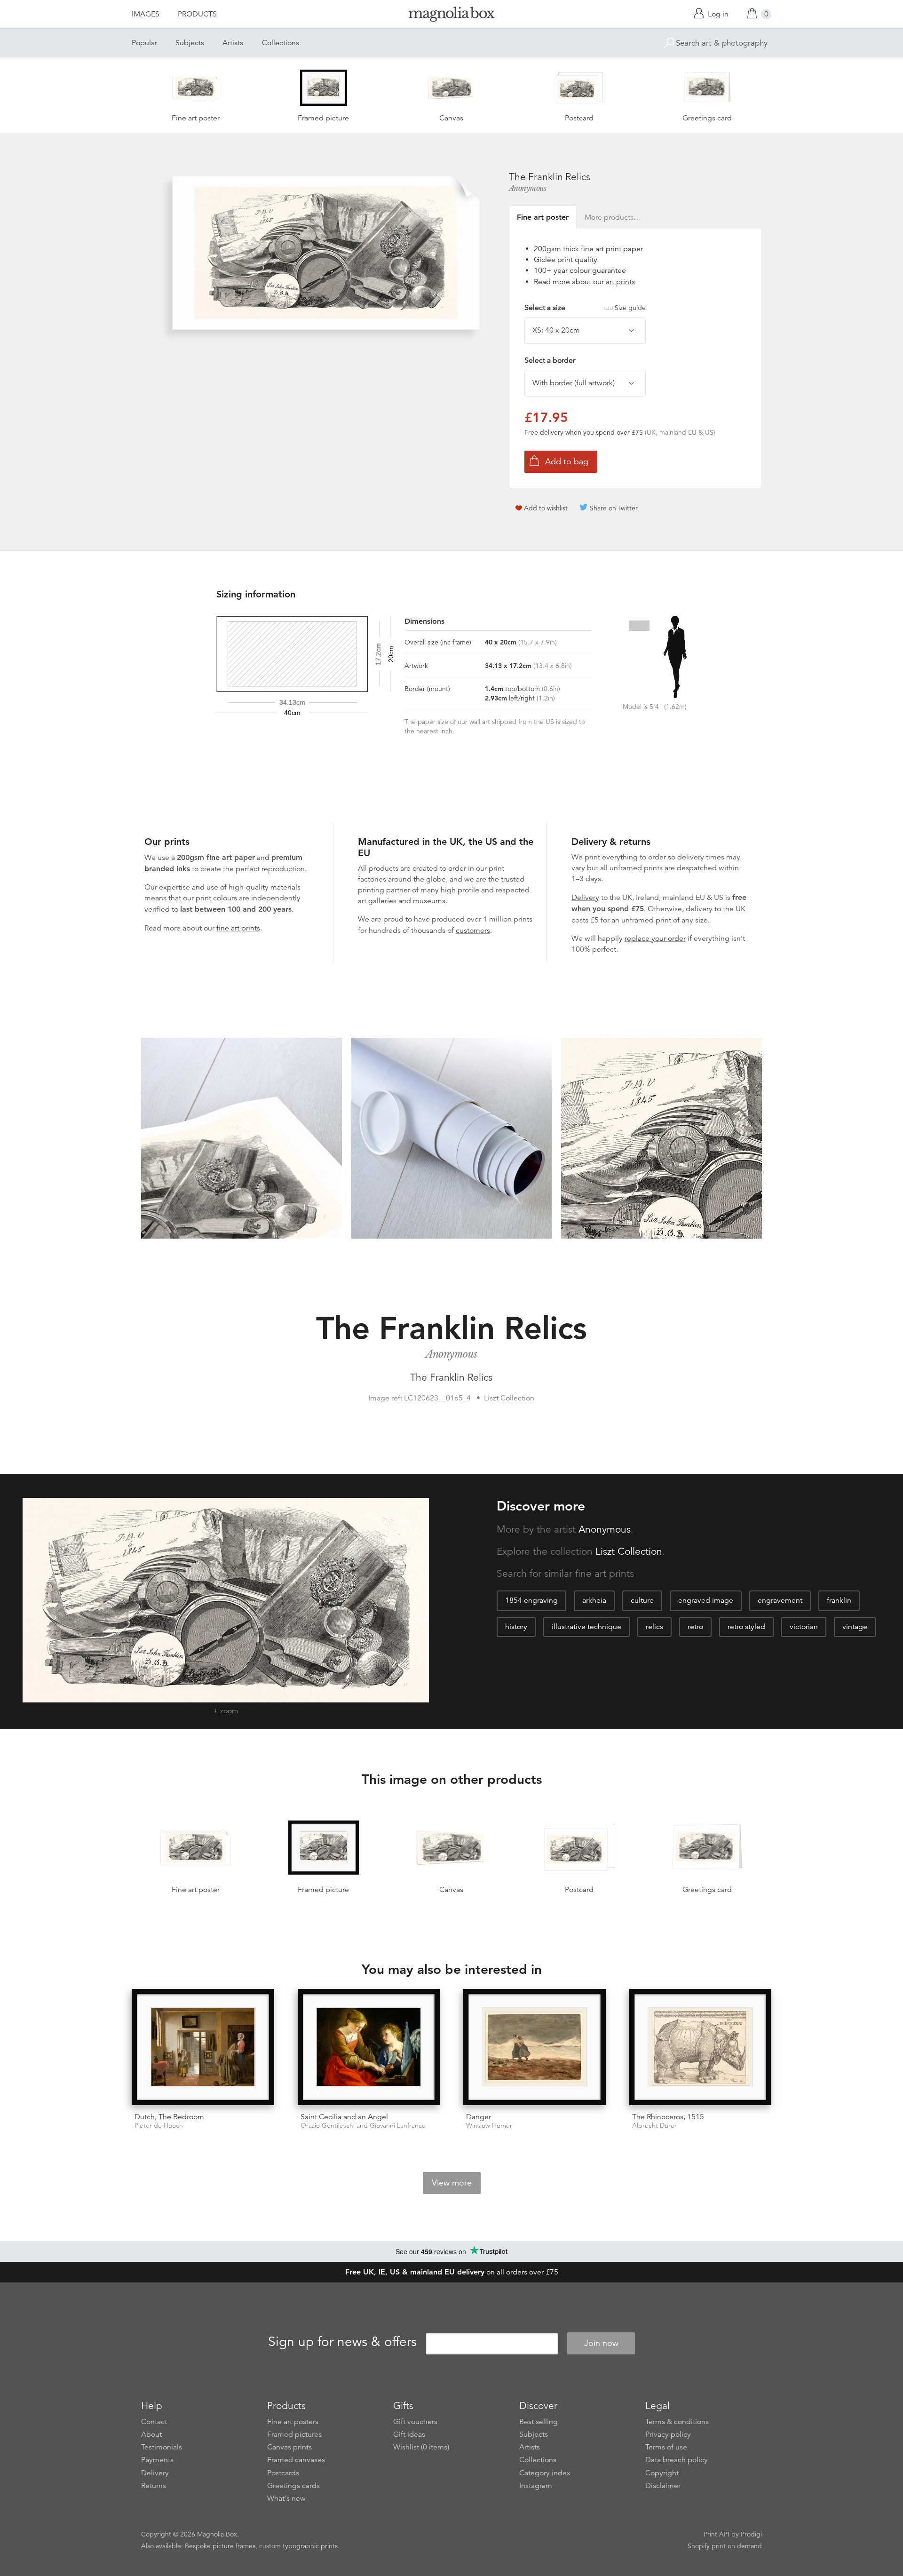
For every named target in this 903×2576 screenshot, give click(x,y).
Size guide (630, 308)
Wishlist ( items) (421, 2447)
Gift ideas (409, 2434)
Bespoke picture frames (220, 2546)
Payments (157, 2460)
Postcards (283, 2473)
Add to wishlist (546, 508)
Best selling (539, 2422)
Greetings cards (293, 2486)
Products (197, 14)
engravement (780, 1600)
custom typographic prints (298, 2546)
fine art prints (238, 928)
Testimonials (162, 2447)
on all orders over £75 (452, 2272)
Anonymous (528, 188)
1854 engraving (531, 1600)
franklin (839, 1600)
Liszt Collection (629, 1551)
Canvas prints (289, 2447)
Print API (717, 2534)
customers (473, 930)
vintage (855, 1627)
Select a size (585, 308)
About (151, 2434)
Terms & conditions (677, 2422)
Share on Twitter (614, 508)
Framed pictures (294, 2434)
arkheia (594, 1600)
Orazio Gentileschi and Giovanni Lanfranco (363, 2126)
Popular (144, 43)
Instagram (536, 2486)
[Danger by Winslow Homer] (535, 2047)
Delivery (585, 898)
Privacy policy (668, 2434)
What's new (286, 2498)
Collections (281, 43)
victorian (804, 1627)
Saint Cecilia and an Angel (344, 2117)
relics (654, 1627)
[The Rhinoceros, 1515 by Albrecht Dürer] (701, 2047)
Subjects (190, 43)
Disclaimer (663, 2486)
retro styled (746, 1627)
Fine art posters (293, 2422)
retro (695, 1627)
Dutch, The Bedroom (169, 2117)
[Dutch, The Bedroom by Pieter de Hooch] (203, 2047)
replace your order (655, 938)
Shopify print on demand (725, 2546)
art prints (620, 282)
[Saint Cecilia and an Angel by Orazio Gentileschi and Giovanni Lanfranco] (369, 2047)
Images (146, 14)
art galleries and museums (402, 901)
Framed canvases (296, 2460)
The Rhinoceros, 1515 (668, 2117)
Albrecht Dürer (654, 2126)
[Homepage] (451, 16)
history (516, 1627)
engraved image (706, 1600)
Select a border (550, 360)
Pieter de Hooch (159, 2126)
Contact (154, 2422)
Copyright (662, 2473)
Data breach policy (677, 2460)
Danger (479, 2117)
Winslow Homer (489, 2126)
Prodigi (751, 2534)
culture (642, 1600)
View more (452, 2183)
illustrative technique (586, 1627)
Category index (545, 2473)
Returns (154, 2486)
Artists (233, 43)
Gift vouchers (415, 2422)
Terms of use (666, 2447)
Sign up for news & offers (342, 2342)
